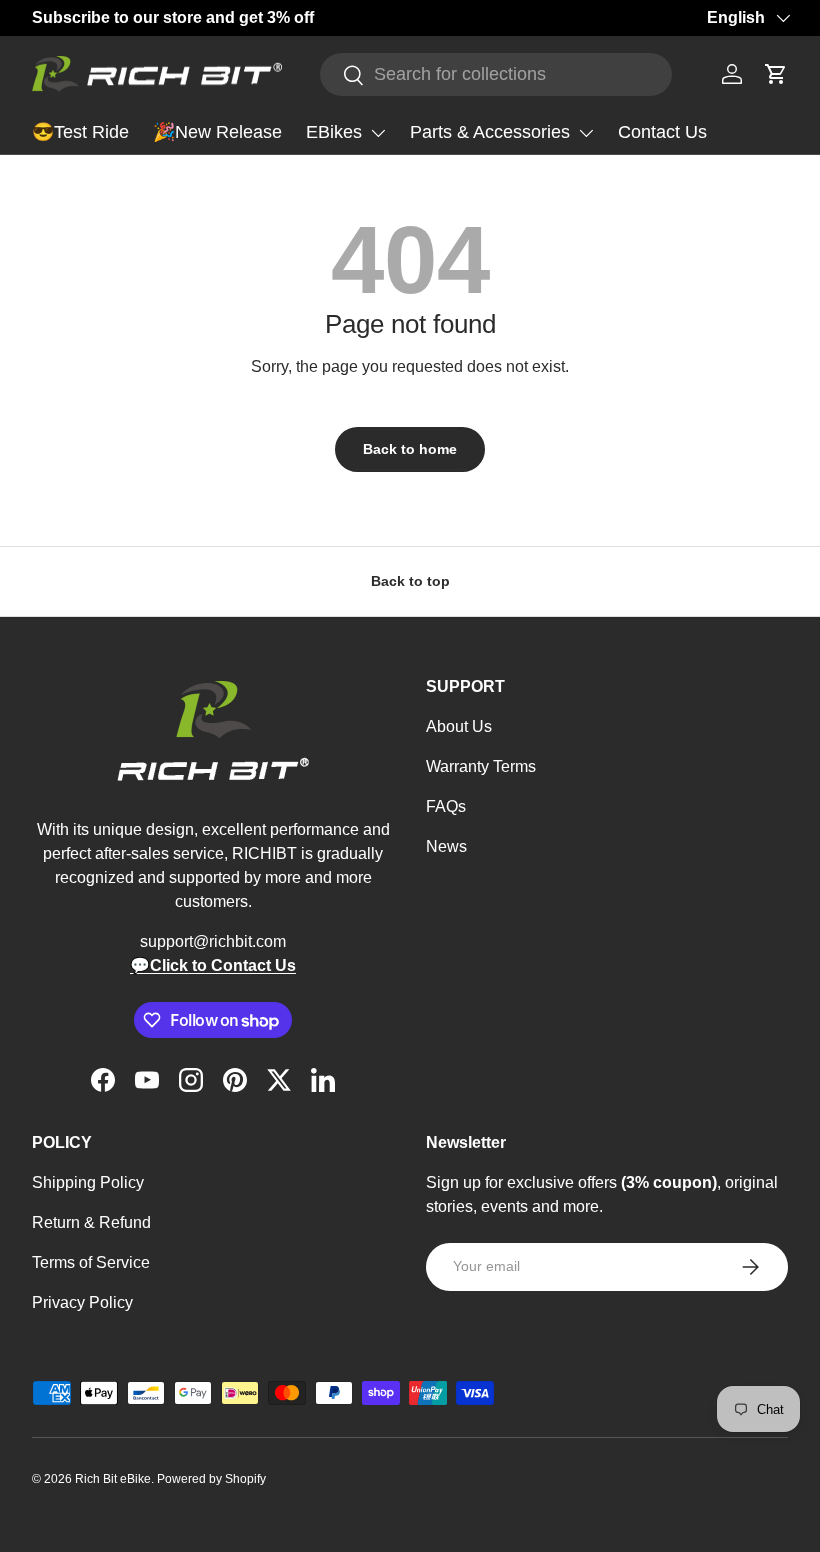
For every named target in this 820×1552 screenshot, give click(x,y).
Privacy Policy (82, 1302)
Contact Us (662, 132)
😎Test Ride (80, 132)
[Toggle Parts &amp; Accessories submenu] (586, 133)
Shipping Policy (88, 1182)
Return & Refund (91, 1222)
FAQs (446, 806)
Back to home (410, 449)
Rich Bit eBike (113, 1479)
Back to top (410, 581)
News (446, 846)
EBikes (334, 132)
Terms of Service (91, 1262)
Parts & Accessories (490, 132)
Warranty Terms (481, 766)
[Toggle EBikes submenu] (378, 133)
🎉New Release (217, 132)
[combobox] (496, 74)
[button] (776, 74)
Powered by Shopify (211, 1479)
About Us (459, 726)
